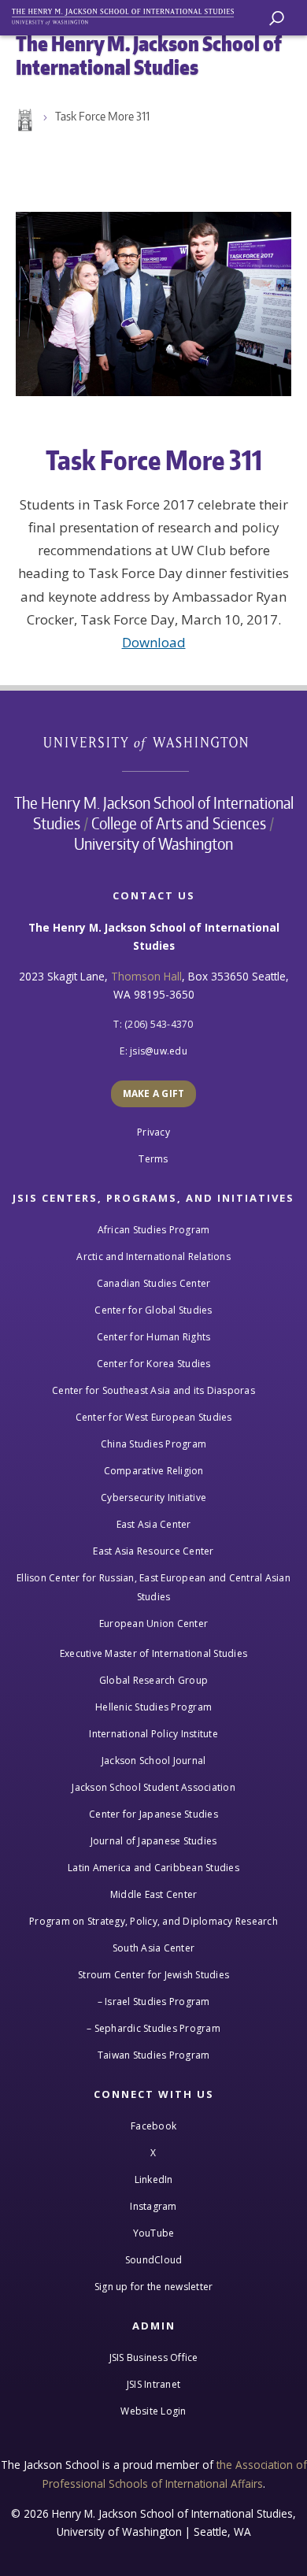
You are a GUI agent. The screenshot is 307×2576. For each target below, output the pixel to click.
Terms (153, 1159)
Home (24, 120)
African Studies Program (154, 1230)
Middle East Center (154, 1894)
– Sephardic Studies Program (153, 2028)
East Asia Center (154, 1524)
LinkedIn (154, 2179)
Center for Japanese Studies (153, 1814)
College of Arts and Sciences (179, 823)
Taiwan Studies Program (154, 2055)
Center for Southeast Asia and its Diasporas (153, 1390)
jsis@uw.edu (159, 1051)
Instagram (153, 2206)
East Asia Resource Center (153, 1551)
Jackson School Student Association (153, 1787)
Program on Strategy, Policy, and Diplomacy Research (153, 1921)
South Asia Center (153, 1948)
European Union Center (153, 1623)
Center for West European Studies (154, 1417)
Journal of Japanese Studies (154, 1841)
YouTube (154, 2233)
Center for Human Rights (154, 1337)
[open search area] (277, 19)
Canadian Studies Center (154, 1283)
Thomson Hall (146, 976)
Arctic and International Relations (153, 1256)
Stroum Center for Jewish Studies (153, 1975)
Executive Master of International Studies (153, 1653)
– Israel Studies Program (154, 2001)
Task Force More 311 (102, 116)
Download (154, 642)
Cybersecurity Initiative (153, 1497)
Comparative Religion (154, 1471)
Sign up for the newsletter (154, 2287)
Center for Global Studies (153, 1310)
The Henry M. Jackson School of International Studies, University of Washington (130, 14)
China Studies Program (153, 1444)
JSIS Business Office (154, 2357)
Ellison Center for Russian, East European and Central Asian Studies (153, 1587)
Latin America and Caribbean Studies (153, 1868)
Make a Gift (154, 1093)
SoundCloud (154, 2260)
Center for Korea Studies (154, 1364)
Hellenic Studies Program (153, 1707)
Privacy (153, 1132)
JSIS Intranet (153, 2384)
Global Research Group (153, 1680)
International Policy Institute (153, 1734)
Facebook (153, 2126)
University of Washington (154, 741)
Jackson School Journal (154, 1761)
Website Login (153, 2411)
